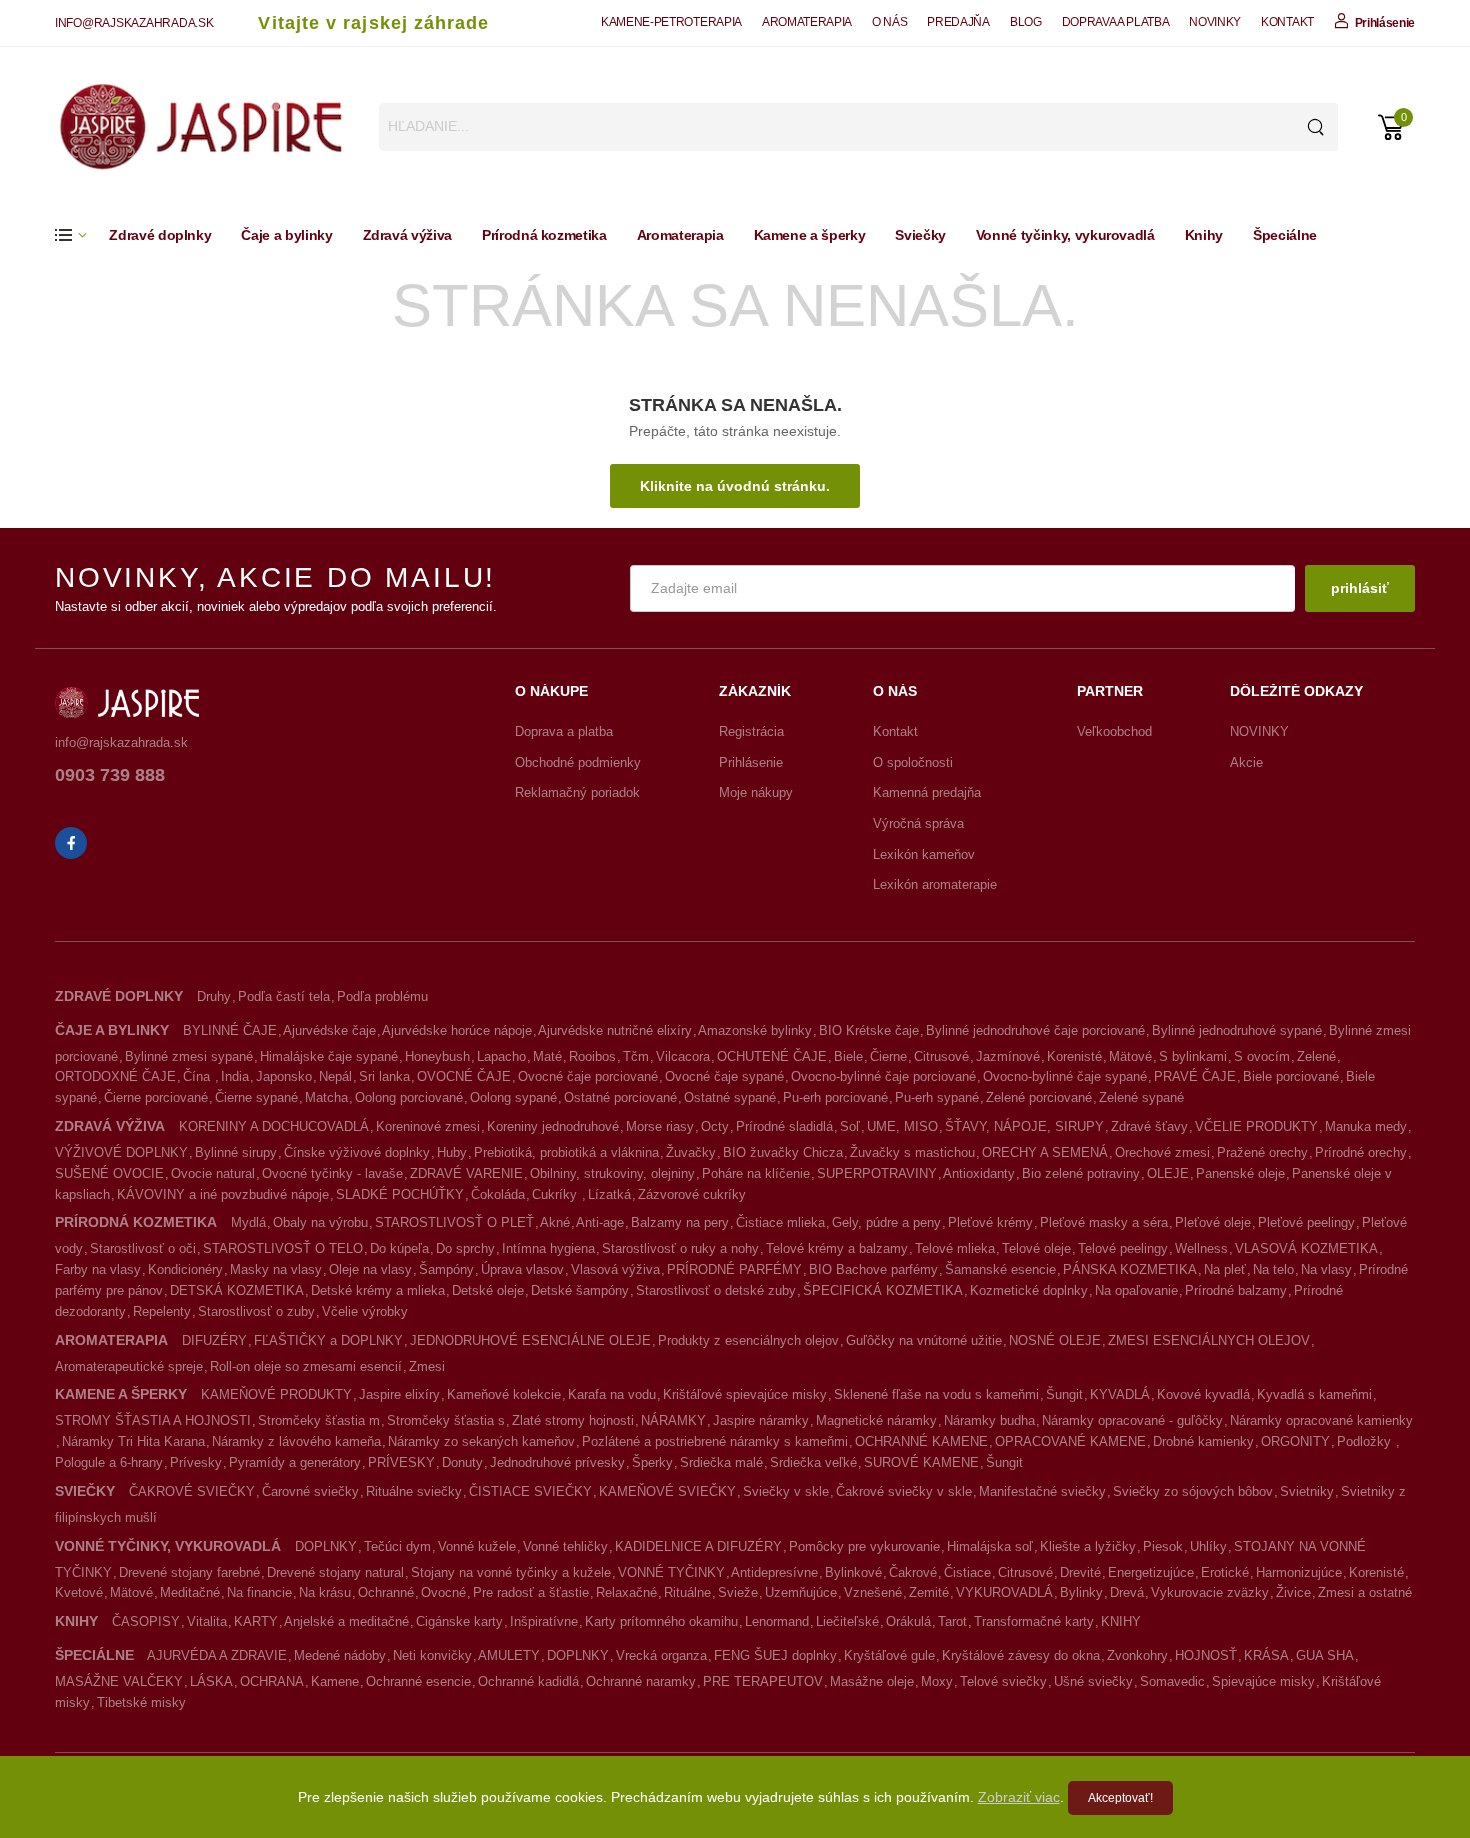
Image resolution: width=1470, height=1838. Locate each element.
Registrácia (751, 731)
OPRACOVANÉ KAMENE (1070, 1441)
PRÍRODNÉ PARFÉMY (734, 1269)
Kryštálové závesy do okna (1021, 1655)
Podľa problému (382, 996)
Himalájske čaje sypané (329, 1056)
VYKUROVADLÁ (1004, 1592)
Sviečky (920, 235)
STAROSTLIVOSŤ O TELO (283, 1248)
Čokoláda (498, 1194)
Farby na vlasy (98, 1269)
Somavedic (1172, 1681)
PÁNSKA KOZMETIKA (1130, 1269)
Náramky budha (989, 1420)
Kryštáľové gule (889, 1655)
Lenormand (777, 1621)
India (235, 1076)
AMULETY (509, 1655)
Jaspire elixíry (399, 1394)
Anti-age (600, 1222)
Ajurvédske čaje (329, 1030)
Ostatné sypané (730, 1097)
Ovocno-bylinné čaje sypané (1065, 1076)
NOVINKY (1215, 22)
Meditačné (190, 1592)
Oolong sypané (513, 1097)
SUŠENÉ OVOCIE (109, 1173)
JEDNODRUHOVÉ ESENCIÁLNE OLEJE (530, 1340)
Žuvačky (691, 1152)
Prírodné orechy (1361, 1152)
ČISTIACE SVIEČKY (530, 1491)
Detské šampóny (580, 1290)
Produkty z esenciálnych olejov (748, 1340)
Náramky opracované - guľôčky (1132, 1420)
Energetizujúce (1151, 1572)
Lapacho (501, 1056)
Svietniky (1307, 1491)
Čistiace (967, 1572)
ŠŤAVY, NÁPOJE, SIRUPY (1024, 1126)
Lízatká (609, 1194)
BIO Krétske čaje (869, 1030)
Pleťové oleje (1213, 1222)
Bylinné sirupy (236, 1152)
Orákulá (908, 1621)
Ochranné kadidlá (528, 1681)
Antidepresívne (774, 1572)
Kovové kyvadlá (1203, 1394)
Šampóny (446, 1269)
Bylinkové (853, 1572)
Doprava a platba (564, 731)
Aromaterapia (680, 235)
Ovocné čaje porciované (588, 1076)
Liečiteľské (847, 1621)
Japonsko (284, 1076)
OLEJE (1168, 1173)
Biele (848, 1056)
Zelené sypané (1141, 1097)
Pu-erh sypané (937, 1097)
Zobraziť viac (1019, 1797)
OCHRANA (272, 1681)
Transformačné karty (1034, 1621)
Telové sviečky (1003, 1681)
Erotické (1225, 1572)
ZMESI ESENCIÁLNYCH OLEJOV (1209, 1340)
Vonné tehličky (565, 1546)
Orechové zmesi (1162, 1152)
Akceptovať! (1120, 1798)
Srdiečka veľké (813, 1462)
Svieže (738, 1592)
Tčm (636, 1056)
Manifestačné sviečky (1042, 1491)
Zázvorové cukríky (692, 1194)
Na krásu (325, 1592)
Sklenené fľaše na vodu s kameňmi (936, 1394)
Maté (547, 1056)
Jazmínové (1008, 1056)
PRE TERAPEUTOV (763, 1681)
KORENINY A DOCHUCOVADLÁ (274, 1126)
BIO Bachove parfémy (873, 1269)
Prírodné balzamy (1236, 1290)
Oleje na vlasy (370, 1269)
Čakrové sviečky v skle (904, 1491)
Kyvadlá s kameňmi (1314, 1394)
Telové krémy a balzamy (837, 1248)
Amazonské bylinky (755, 1030)
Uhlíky (1208, 1546)
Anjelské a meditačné (346, 1621)
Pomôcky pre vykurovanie (864, 1546)
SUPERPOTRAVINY (877, 1173)
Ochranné (386, 1592)
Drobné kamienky (1203, 1441)
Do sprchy (465, 1248)
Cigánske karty (459, 1621)
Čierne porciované (156, 1097)
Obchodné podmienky (578, 762)
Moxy (937, 1681)
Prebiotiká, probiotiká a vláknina (566, 1152)
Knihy (1204, 235)
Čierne (888, 1056)
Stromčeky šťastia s (446, 1420)
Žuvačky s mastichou (912, 1152)
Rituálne (687, 1592)
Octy (715, 1126)
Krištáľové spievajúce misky (745, 1394)
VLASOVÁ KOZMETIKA (1306, 1248)
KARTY (256, 1621)
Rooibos (592, 1056)
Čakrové (913, 1572)
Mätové (1130, 1056)
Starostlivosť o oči (143, 1248)
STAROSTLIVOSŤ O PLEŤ (454, 1222)
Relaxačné (626, 1592)
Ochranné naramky (641, 1681)
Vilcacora (683, 1056)
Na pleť (1225, 1269)
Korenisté (1074, 1056)
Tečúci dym (397, 1546)
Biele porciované (1291, 1076)
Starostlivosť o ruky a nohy (680, 1248)
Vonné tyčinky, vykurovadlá (1065, 235)
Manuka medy (1366, 1126)
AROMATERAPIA (807, 22)
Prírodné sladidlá (784, 1126)
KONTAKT (1287, 22)
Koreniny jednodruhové (553, 1126)
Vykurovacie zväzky (1210, 1592)
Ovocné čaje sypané (724, 1076)
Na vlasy (1326, 1269)
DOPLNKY (326, 1546)
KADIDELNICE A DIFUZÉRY (698, 1546)
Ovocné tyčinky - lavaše (332, 1173)
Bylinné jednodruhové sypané (1237, 1030)
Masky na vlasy (276, 1269)
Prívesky (196, 1462)
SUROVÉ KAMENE (921, 1462)
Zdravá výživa (407, 235)
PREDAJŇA (958, 22)
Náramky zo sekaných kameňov (481, 1441)
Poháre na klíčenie (756, 1173)
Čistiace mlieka (780, 1222)
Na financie (259, 1592)
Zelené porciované (1039, 1097)
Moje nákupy (756, 792)
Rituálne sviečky (414, 1491)
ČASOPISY (146, 1621)
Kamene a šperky (810, 235)
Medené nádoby (340, 1655)
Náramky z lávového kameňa (296, 1441)
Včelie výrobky (365, 1311)
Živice (1293, 1592)
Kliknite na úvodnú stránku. (735, 486)
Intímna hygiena (548, 1248)
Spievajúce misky (1263, 1681)
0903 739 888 (110, 775)
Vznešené (873, 1592)
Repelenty (162, 1311)
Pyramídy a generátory (295, 1462)
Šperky (652, 1462)
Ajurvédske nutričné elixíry (615, 1030)
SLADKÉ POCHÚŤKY (400, 1194)
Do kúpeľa (399, 1248)
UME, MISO (902, 1126)
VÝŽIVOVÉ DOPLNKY (121, 1152)
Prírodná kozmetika (544, 235)
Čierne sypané (256, 1097)
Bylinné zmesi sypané (189, 1056)
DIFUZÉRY (214, 1340)
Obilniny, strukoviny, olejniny (612, 1173)
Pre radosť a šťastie (531, 1592)
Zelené (1316, 1056)
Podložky (1366, 1441)
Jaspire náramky (761, 1420)
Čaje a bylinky (286, 235)
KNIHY (1121, 1621)
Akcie (1246, 762)
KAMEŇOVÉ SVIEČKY (667, 1491)
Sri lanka (384, 1076)
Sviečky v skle (786, 1491)
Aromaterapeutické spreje (129, 1366)
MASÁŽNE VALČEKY (119, 1681)
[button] (82, 235)
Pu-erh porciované (835, 1097)
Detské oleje (488, 1290)
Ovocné (443, 1592)
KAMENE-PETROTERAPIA (671, 22)
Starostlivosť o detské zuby (716, 1290)
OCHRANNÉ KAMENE (921, 1441)
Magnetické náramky (876, 1420)
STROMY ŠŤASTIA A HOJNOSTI (153, 1420)
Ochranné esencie (418, 1681)
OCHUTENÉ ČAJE (772, 1056)
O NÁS (889, 22)
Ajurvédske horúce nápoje (457, 1030)
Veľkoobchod (1114, 731)
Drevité (1080, 1572)
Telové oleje (1036, 1248)
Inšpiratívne (544, 1621)
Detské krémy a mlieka (378, 1290)
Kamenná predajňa (927, 792)
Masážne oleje (872, 1681)
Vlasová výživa (615, 1269)
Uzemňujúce (801, 1592)
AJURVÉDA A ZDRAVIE (217, 1655)
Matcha (326, 1097)
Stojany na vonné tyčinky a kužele (511, 1572)
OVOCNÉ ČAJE (464, 1076)
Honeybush (437, 1056)
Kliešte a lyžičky (1088, 1546)
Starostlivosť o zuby (256, 1311)
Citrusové (941, 1056)
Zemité (929, 1592)
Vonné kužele (477, 1546)
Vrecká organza (661, 1655)
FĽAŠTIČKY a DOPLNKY (328, 1340)
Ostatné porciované (620, 1097)
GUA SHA (1325, 1655)
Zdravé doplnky (160, 235)
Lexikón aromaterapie (935, 884)
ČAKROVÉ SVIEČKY (192, 1491)
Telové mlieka (955, 1248)
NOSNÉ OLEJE (1055, 1340)
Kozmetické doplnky (1029, 1290)
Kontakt (895, 731)
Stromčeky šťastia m (319, 1420)
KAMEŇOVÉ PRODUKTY (276, 1394)
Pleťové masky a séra (1104, 1222)
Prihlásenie (751, 762)
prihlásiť (1360, 588)
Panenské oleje (1240, 1173)
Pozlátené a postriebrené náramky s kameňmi (715, 1441)
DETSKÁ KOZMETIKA (237, 1290)
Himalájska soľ (990, 1546)
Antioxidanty (979, 1173)
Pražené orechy (1262, 1152)
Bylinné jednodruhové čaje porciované (1035, 1030)
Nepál (335, 1076)
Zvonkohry (1137, 1655)
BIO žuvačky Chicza (783, 1152)
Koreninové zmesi (428, 1126)
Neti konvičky (432, 1655)
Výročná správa (918, 823)
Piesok (1163, 1546)
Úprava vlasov (522, 1269)
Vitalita (207, 1621)
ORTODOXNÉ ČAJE (115, 1076)
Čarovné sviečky (310, 1491)
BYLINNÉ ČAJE (230, 1030)
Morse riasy (660, 1126)
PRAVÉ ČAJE (1195, 1076)
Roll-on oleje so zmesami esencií (306, 1366)
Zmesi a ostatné (1365, 1592)
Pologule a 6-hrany (109, 1462)
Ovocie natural (213, 1173)
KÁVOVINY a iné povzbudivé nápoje (223, 1194)
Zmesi (427, 1366)
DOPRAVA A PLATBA (1116, 22)
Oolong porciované (409, 1097)
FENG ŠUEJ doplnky (775, 1655)
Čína (198, 1076)
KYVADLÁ (1120, 1394)
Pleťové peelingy (1306, 1222)
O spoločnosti (913, 762)
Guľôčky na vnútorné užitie (924, 1340)
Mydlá (248, 1222)
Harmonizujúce (1299, 1572)
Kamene (335, 1681)
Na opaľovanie (1136, 1290)
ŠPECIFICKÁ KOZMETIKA (883, 1290)
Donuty (462, 1462)
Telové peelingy (1123, 1248)
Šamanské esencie (1000, 1269)
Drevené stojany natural (335, 1572)
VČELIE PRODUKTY (1256, 1126)
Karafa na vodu (612, 1394)
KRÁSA (1266, 1655)
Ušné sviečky (1093, 1681)
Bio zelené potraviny (1081, 1173)
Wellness (1201, 1248)
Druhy (214, 996)
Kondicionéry (185, 1269)
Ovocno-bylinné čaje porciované (883, 1076)
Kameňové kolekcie (504, 1394)
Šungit (1064, 1394)
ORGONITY (1295, 1441)
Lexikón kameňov (924, 854)
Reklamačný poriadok (577, 792)
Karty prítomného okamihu (661, 1621)
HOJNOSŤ (1206, 1655)
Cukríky (556, 1194)
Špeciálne (1285, 235)
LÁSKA (211, 1681)
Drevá (1127, 1592)
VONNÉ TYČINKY (671, 1572)
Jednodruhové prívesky (557, 1462)
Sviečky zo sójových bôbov (1193, 1491)
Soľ (850, 1126)
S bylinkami (1193, 1056)
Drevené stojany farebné (189, 1572)
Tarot (952, 1621)
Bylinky (1081, 1592)
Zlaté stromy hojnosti (573, 1420)
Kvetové (79, 1592)
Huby (452, 1152)
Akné (555, 1222)
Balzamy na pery (680, 1222)
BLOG (1026, 22)
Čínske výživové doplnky (357, 1152)
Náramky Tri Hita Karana (133, 1441)
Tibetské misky (141, 1702)
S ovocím (1262, 1056)
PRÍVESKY (401, 1462)
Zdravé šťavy (1149, 1126)
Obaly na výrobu (320, 1222)
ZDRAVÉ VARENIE (466, 1173)
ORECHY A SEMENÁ (1045, 1152)
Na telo (1273, 1269)
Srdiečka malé (721, 1462)
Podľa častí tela (284, 996)
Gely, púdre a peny (886, 1222)
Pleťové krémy (990, 1222)
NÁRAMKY (673, 1420)
